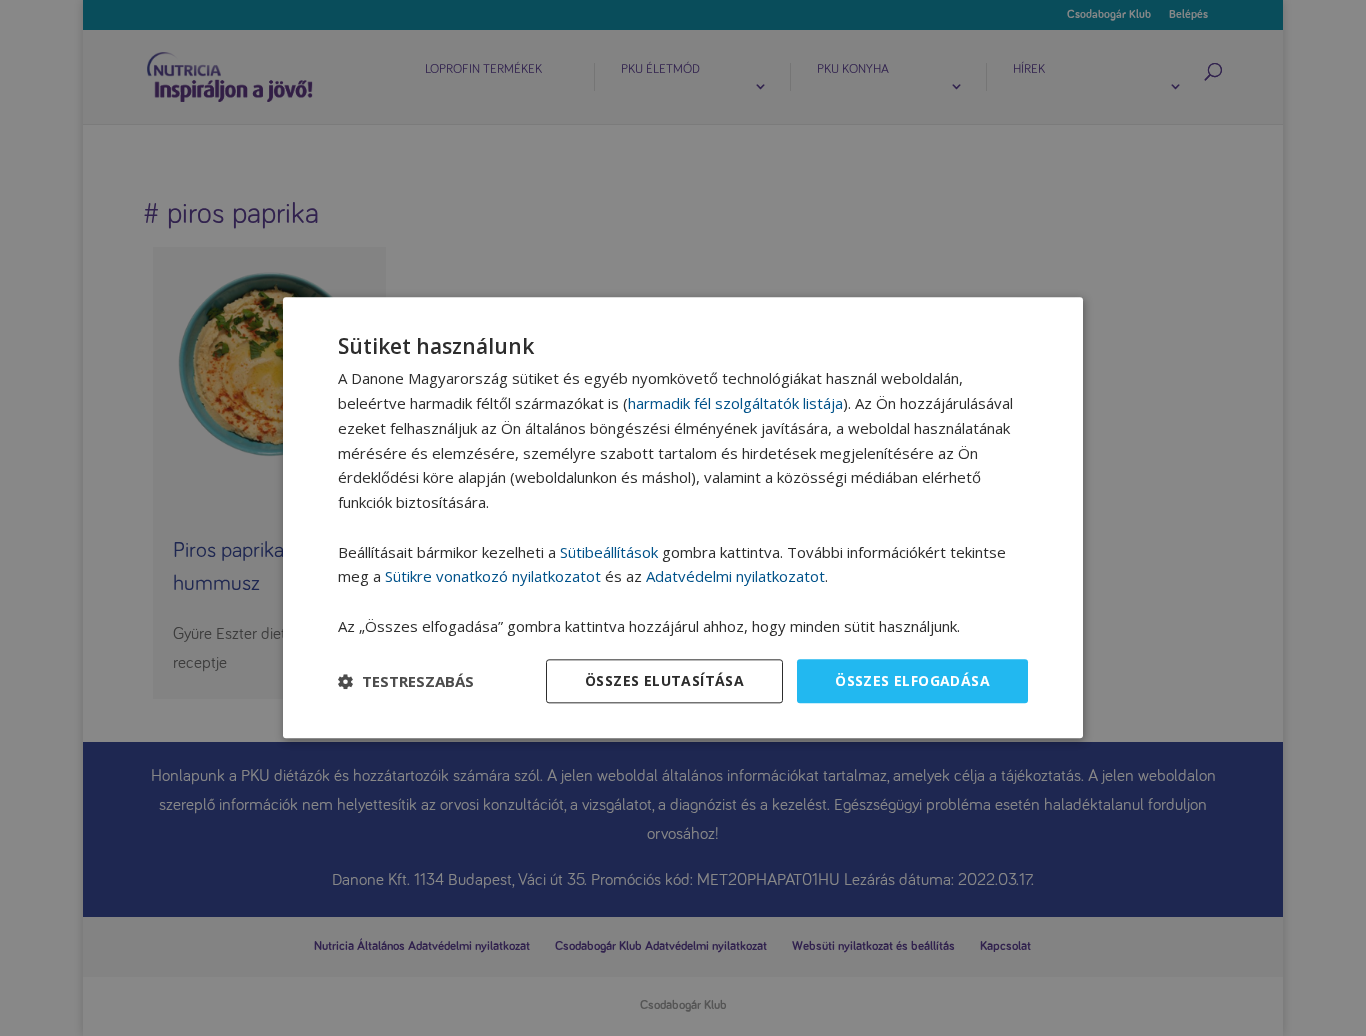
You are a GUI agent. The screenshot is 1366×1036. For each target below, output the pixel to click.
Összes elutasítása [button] (664, 680)
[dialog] (683, 517)
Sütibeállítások (609, 552)
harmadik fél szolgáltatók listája (735, 403)
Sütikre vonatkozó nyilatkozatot (493, 577)
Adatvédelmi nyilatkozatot (735, 577)
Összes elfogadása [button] (912, 680)
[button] (406, 681)
